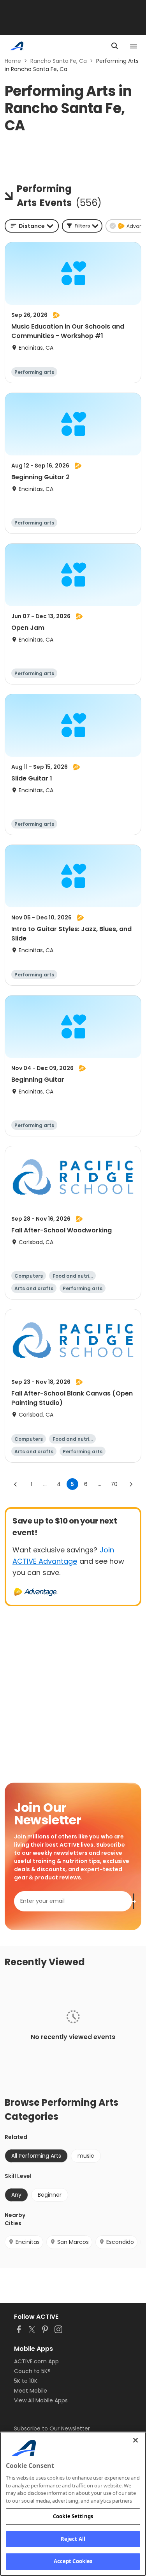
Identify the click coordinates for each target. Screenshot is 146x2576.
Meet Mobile (31, 2391)
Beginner (50, 2195)
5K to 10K (26, 2381)
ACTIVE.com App (36, 2361)
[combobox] (32, 226)
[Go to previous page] (16, 1484)
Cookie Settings (73, 2516)
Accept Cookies (73, 2561)
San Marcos (73, 2242)
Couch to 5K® (32, 2371)
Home (13, 61)
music (86, 2156)
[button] (82, 226)
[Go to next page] (131, 1484)
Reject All (73, 2539)
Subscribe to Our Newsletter (52, 2428)
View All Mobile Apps (41, 2400)
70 (114, 1484)
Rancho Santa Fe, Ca (59, 61)
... (45, 1484)
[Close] (135, 2440)
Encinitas (28, 2242)
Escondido (120, 2242)
